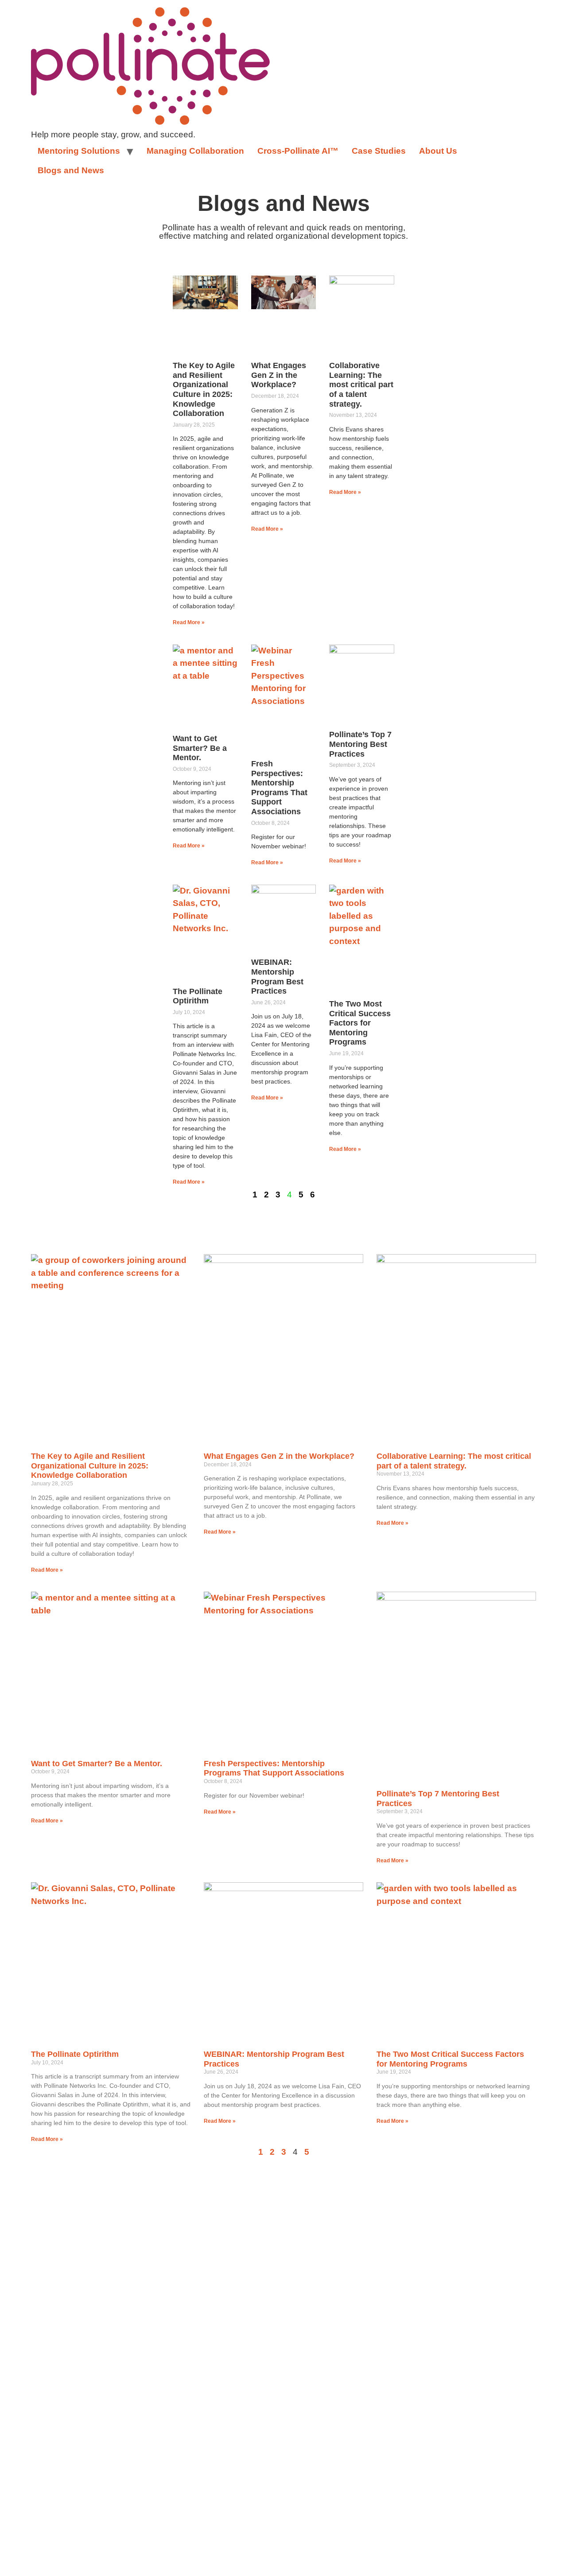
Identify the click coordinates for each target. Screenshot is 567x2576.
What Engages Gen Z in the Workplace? (279, 375)
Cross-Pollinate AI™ (298, 151)
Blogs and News (71, 170)
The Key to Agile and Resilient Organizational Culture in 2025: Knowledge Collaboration (204, 389)
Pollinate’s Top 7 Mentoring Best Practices (360, 744)
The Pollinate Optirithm (198, 996)
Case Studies (379, 151)
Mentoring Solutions (79, 151)
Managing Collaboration (195, 151)
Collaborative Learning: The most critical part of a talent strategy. (361, 385)
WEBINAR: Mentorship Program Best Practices (277, 977)
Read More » (189, 622)
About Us (438, 151)
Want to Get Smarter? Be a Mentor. (200, 748)
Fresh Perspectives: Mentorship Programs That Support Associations (279, 788)
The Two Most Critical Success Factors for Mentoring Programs (360, 1023)
